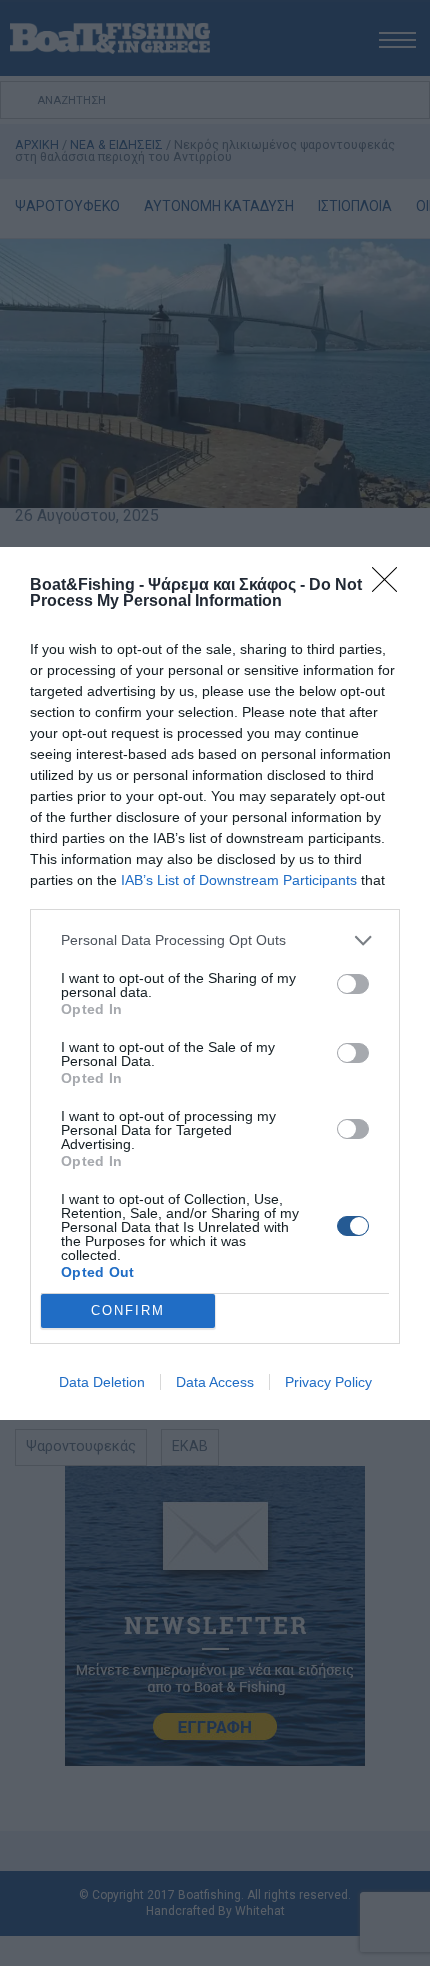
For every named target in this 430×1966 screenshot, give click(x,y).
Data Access (215, 1382)
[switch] (353, 984)
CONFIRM (128, 1310)
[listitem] (215, 940)
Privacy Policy (328, 1382)
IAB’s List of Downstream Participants (239, 880)
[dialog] (215, 983)
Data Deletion (102, 1382)
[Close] (391, 586)
